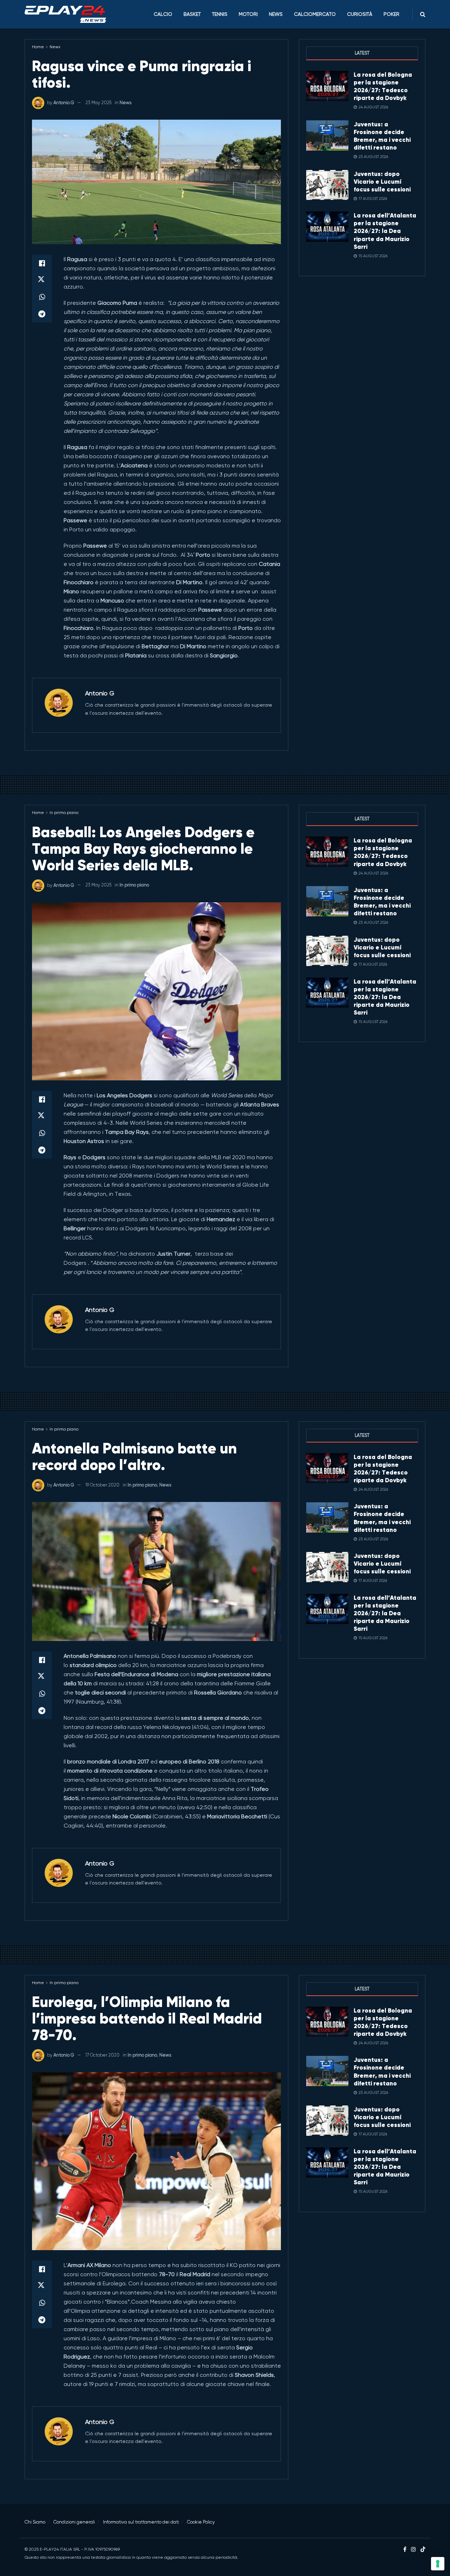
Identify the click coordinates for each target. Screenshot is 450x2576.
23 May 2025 (98, 103)
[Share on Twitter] (42, 280)
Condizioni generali (74, 2522)
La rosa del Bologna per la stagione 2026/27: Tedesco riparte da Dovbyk (383, 86)
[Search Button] (423, 14)
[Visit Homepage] (65, 14)
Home (38, 47)
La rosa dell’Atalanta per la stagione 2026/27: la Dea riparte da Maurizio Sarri (385, 231)
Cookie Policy (201, 2522)
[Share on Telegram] (42, 314)
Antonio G (64, 103)
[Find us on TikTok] (423, 2550)
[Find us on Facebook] (405, 2550)
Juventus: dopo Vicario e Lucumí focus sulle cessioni (382, 182)
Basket (192, 14)
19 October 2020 (102, 1485)
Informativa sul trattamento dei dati (141, 2522)
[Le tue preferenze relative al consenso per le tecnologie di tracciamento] (438, 2564)
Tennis (220, 14)
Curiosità (360, 14)
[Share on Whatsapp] (42, 297)
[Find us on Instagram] (413, 2550)
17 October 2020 (102, 2055)
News (276, 14)
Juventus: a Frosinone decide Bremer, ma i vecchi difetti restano (382, 136)
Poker (391, 14)
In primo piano (64, 813)
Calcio (163, 14)
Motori (248, 14)
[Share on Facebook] (42, 263)
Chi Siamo (35, 2522)
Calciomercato (315, 14)
